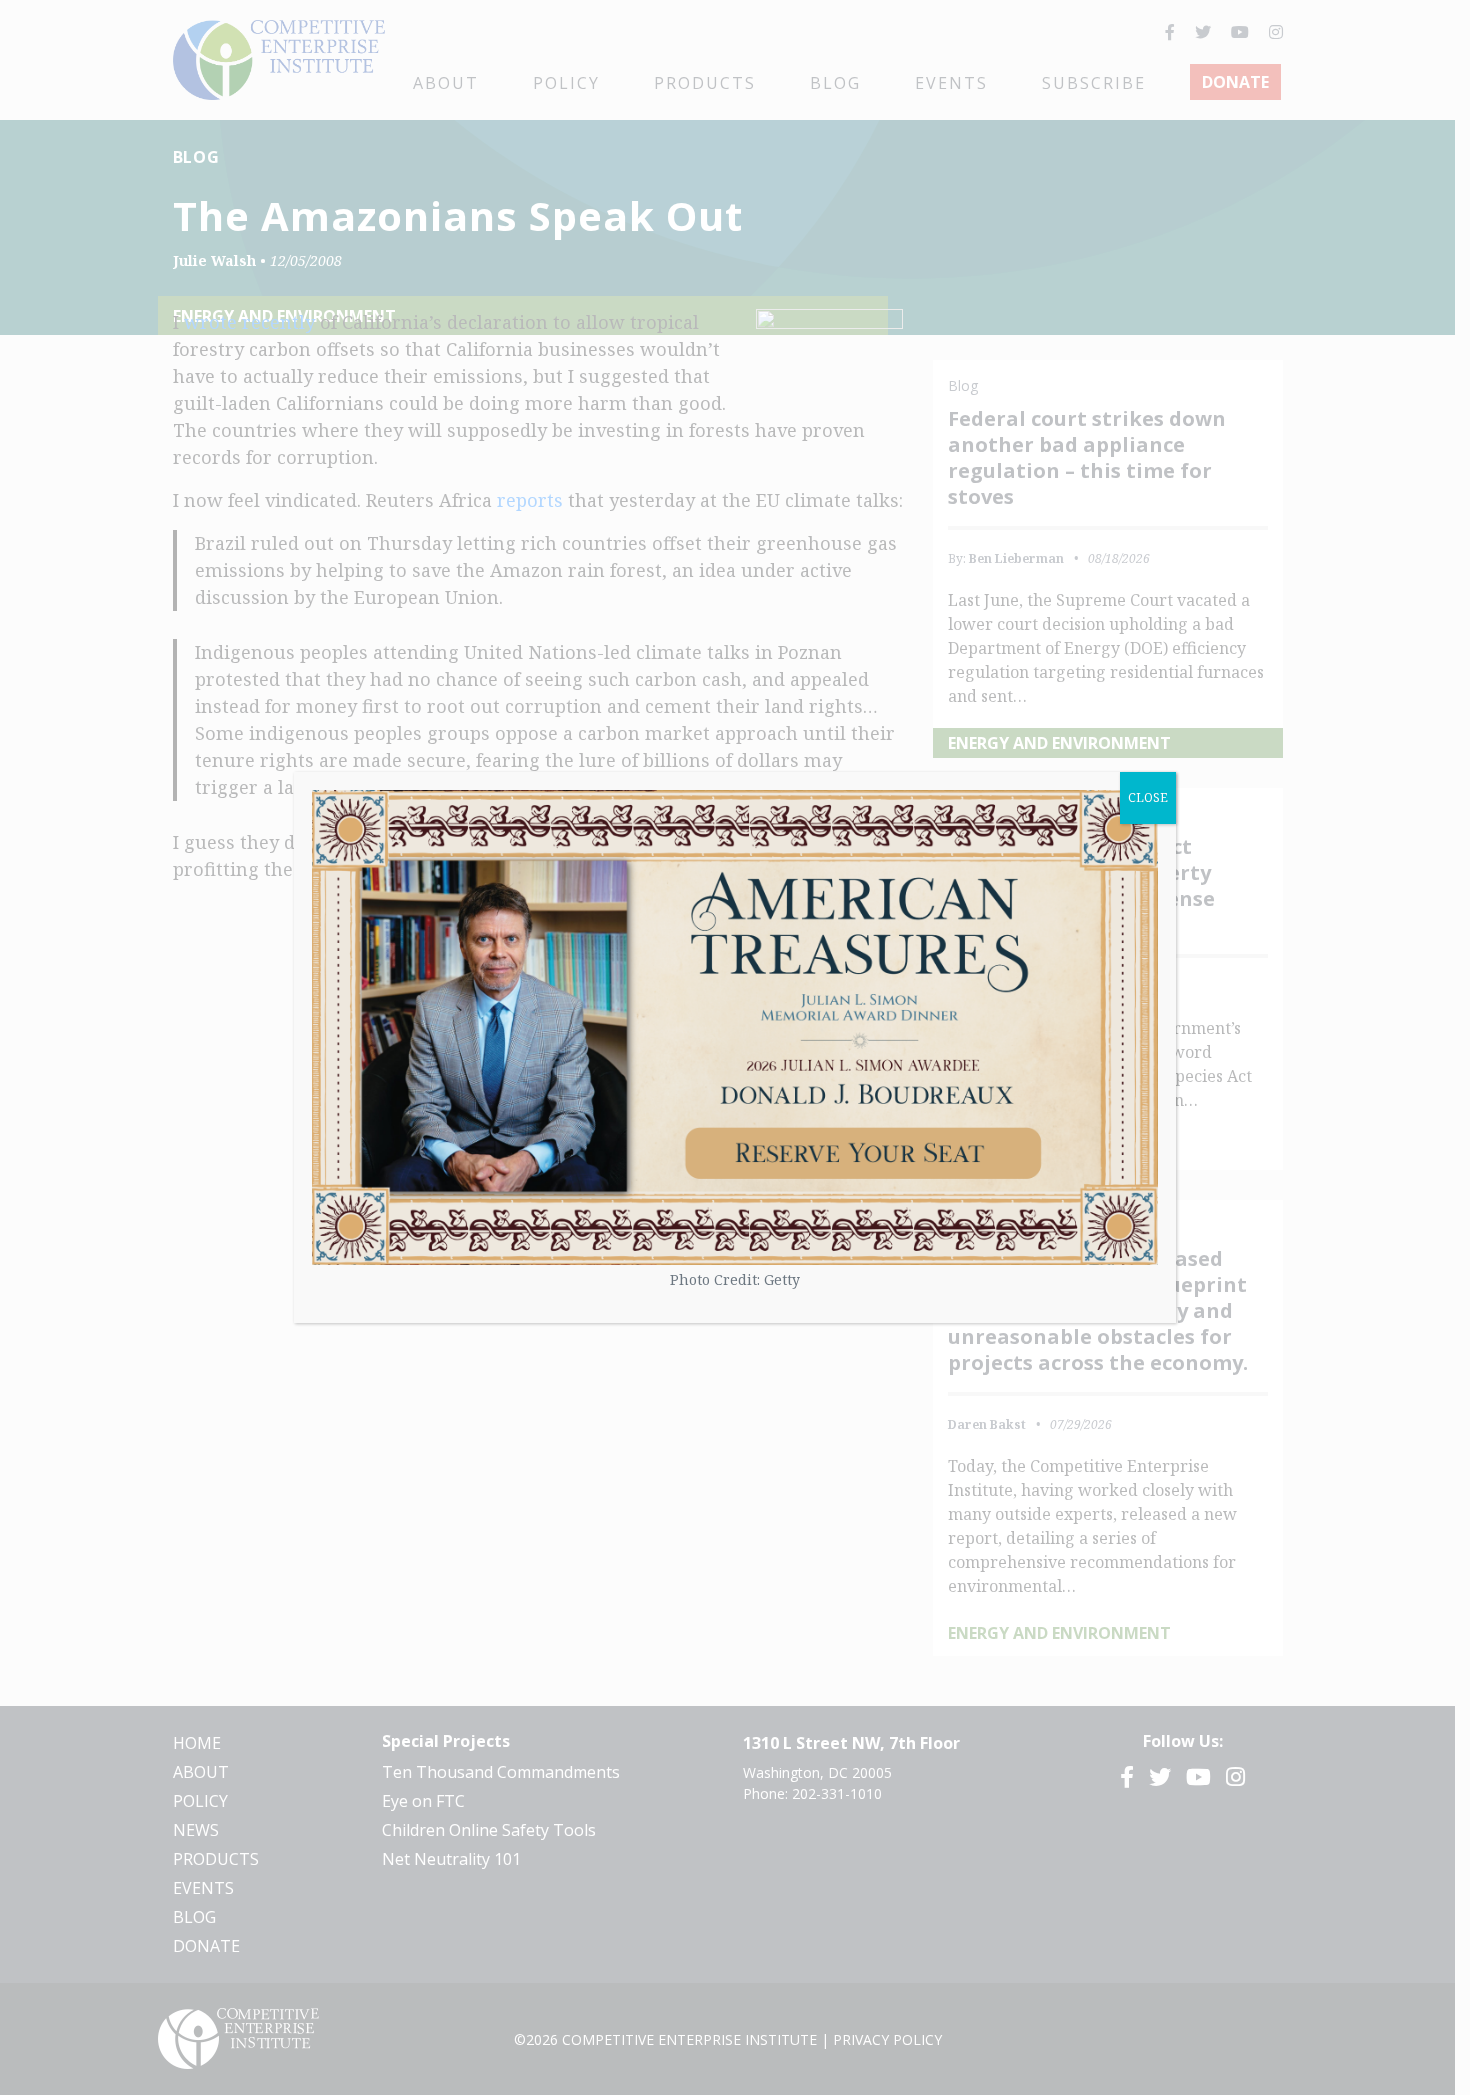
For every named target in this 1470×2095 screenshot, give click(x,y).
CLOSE (1148, 797)
